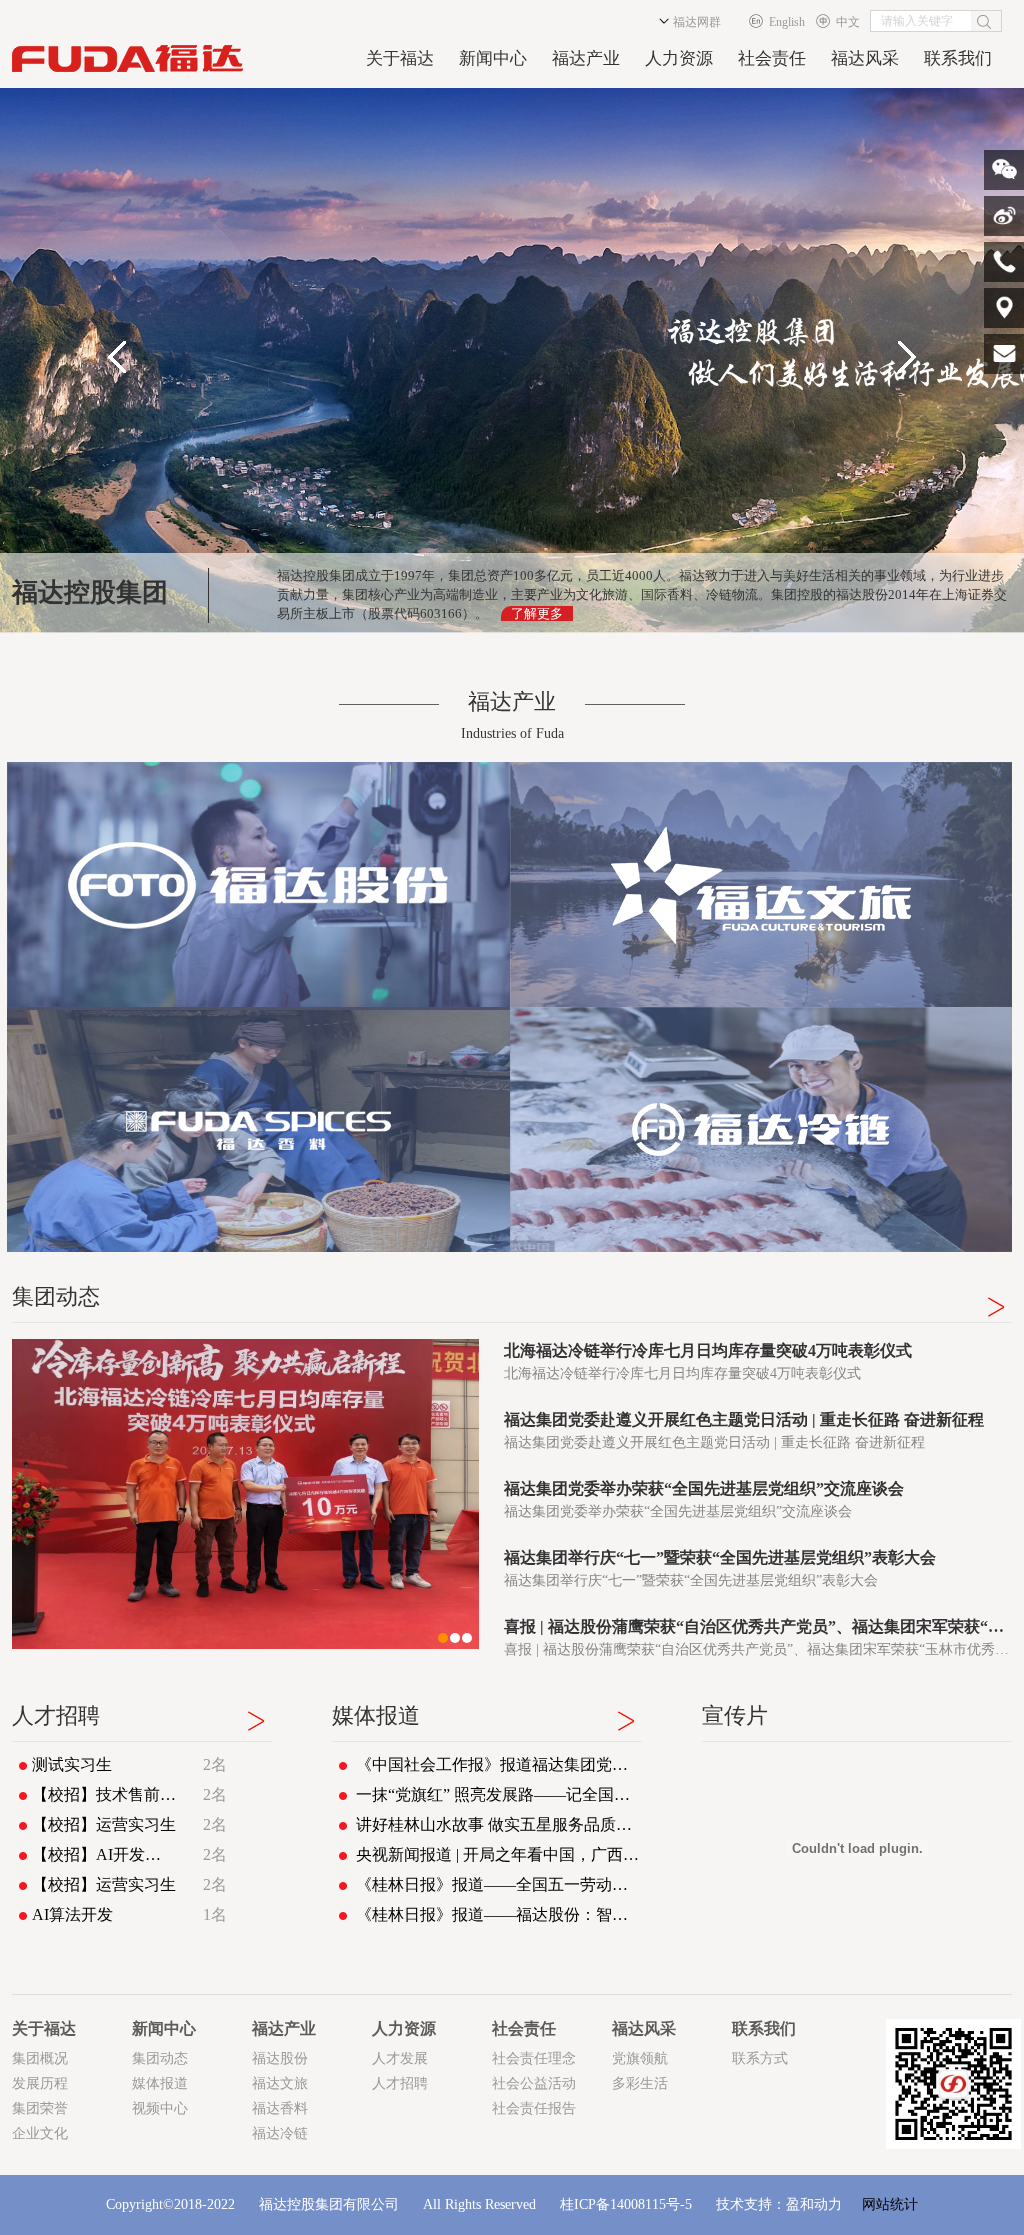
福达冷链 (280, 2133)
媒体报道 (160, 2083)
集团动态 (160, 2058)
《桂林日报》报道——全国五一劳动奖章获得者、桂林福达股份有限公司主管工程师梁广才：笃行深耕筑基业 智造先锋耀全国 (499, 1884)
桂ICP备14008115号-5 (626, 2204)
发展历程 (40, 2083)
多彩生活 (640, 2083)
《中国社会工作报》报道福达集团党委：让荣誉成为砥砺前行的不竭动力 (499, 1764)
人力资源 (679, 58)
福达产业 (586, 58)
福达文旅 (280, 2083)
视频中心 (160, 2108)
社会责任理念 (534, 2058)
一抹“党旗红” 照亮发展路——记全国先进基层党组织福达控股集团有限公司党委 (499, 1794)
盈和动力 (814, 2204)
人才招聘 (400, 2083)
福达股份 (280, 2058)
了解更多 (537, 613)
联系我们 (958, 58)
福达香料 (280, 2108)
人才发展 (400, 2058)
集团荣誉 (40, 2108)
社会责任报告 (534, 2108)
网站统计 (890, 2204)
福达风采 (865, 58)
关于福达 (400, 58)
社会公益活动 (534, 2083)
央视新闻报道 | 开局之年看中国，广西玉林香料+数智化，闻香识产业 (499, 1854)
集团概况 (40, 2058)
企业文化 (40, 2133)
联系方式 (760, 2058)
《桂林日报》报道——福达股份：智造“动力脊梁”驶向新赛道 (499, 1914)
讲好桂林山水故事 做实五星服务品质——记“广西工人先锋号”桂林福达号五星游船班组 (499, 1824)
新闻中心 (493, 58)
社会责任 (772, 58)
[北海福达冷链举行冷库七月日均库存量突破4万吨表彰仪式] (245, 1494)
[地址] (1004, 308)
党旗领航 (640, 2058)
